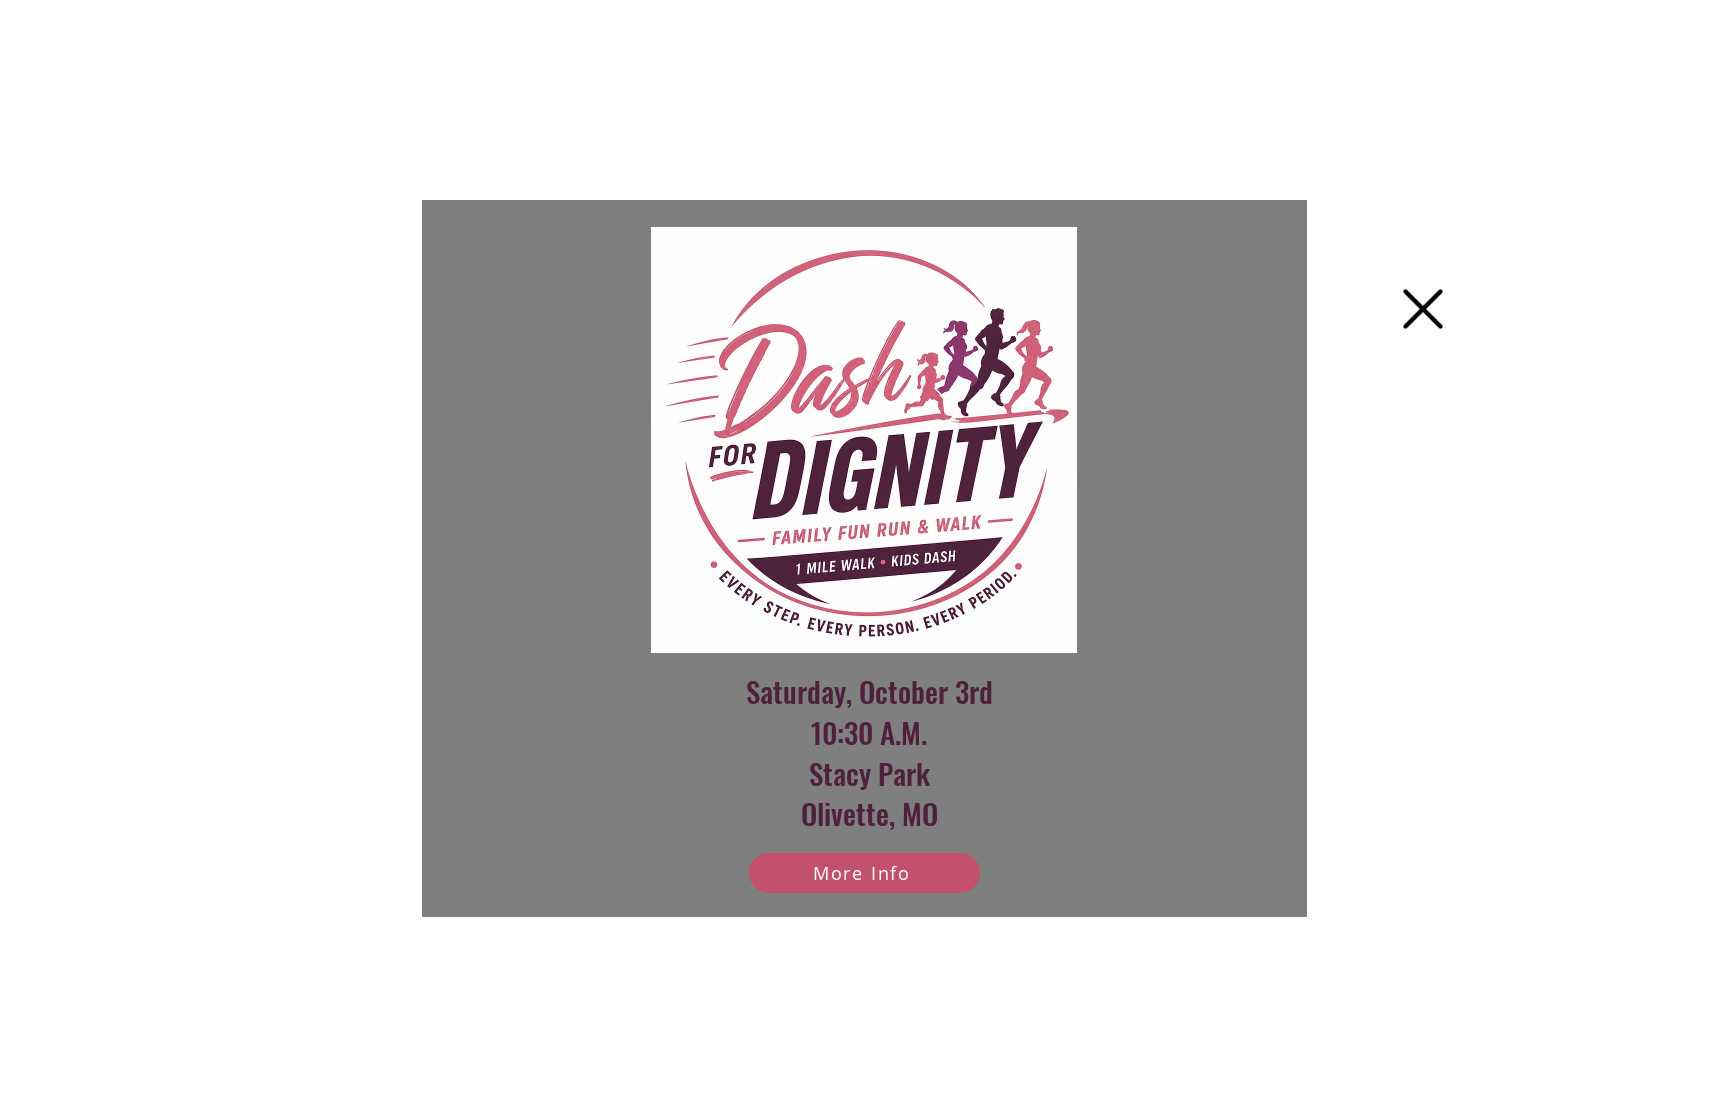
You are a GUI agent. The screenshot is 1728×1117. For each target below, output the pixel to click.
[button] (1423, 309)
